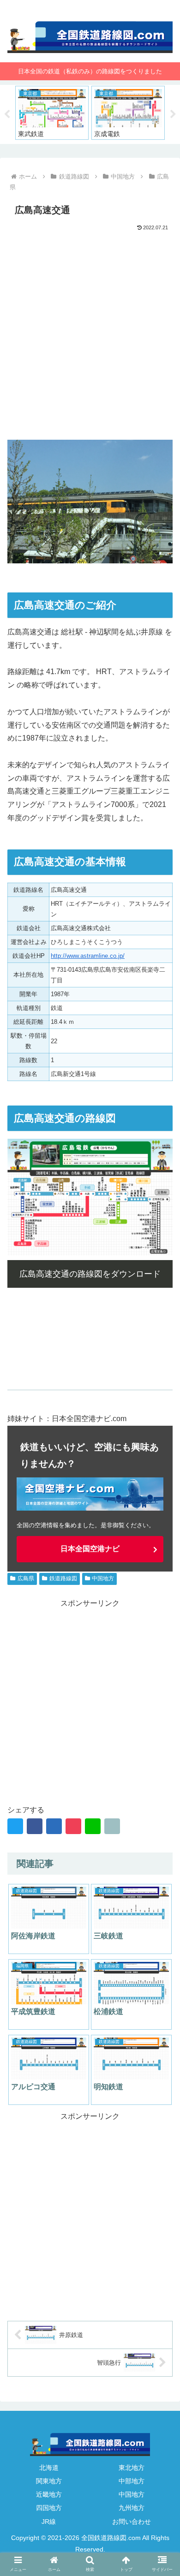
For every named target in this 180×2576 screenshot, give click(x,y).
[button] (162, 1823)
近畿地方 (49, 2494)
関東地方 (49, 2481)
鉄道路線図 (63, 1578)
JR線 (49, 2522)
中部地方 (132, 2481)
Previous (7, 114)
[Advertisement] (90, 328)
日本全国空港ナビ (90, 1549)
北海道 (49, 2468)
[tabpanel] (52, 113)
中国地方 (103, 1578)
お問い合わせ (132, 2522)
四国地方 (49, 2508)
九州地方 (132, 2508)
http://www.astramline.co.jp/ (88, 956)
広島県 (26, 1578)
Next (173, 114)
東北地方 (132, 2468)
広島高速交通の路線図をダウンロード (90, 1274)
